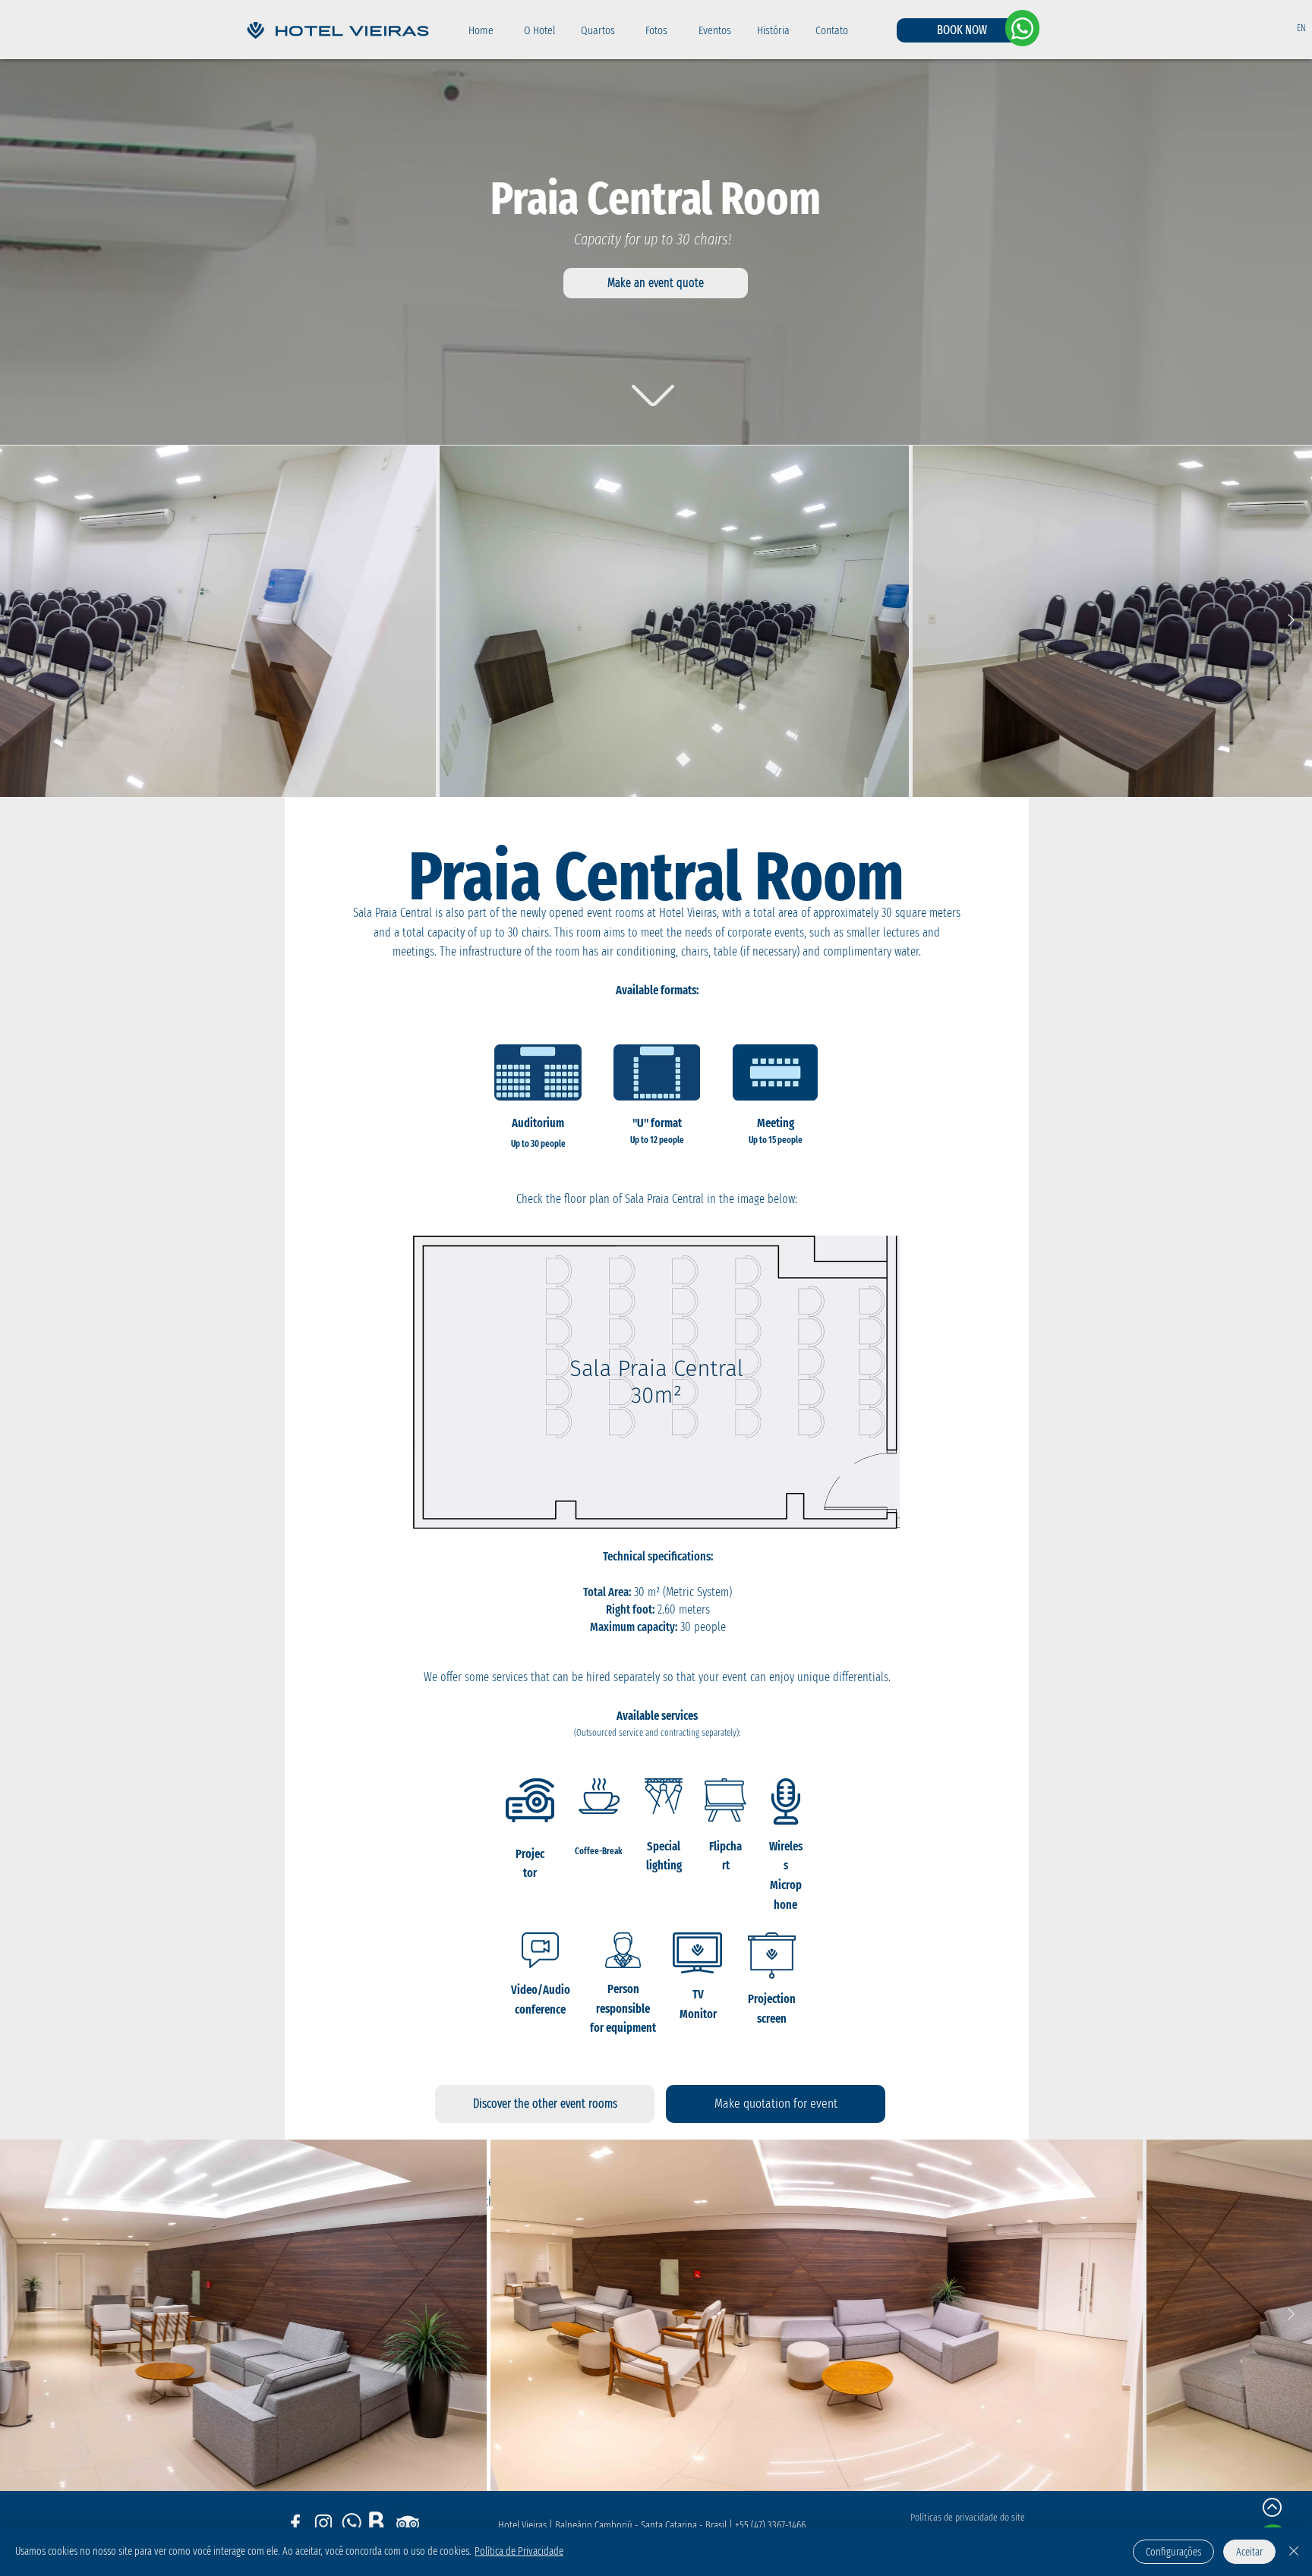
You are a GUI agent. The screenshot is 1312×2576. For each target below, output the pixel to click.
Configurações (1173, 2552)
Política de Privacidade (519, 2551)
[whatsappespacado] (352, 2523)
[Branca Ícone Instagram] (323, 2523)
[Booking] (380, 2523)
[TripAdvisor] (408, 2523)
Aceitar (1249, 2552)
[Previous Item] (21, 620)
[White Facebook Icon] (295, 2523)
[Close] (1294, 2552)
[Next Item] (1291, 620)
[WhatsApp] (1022, 28)
